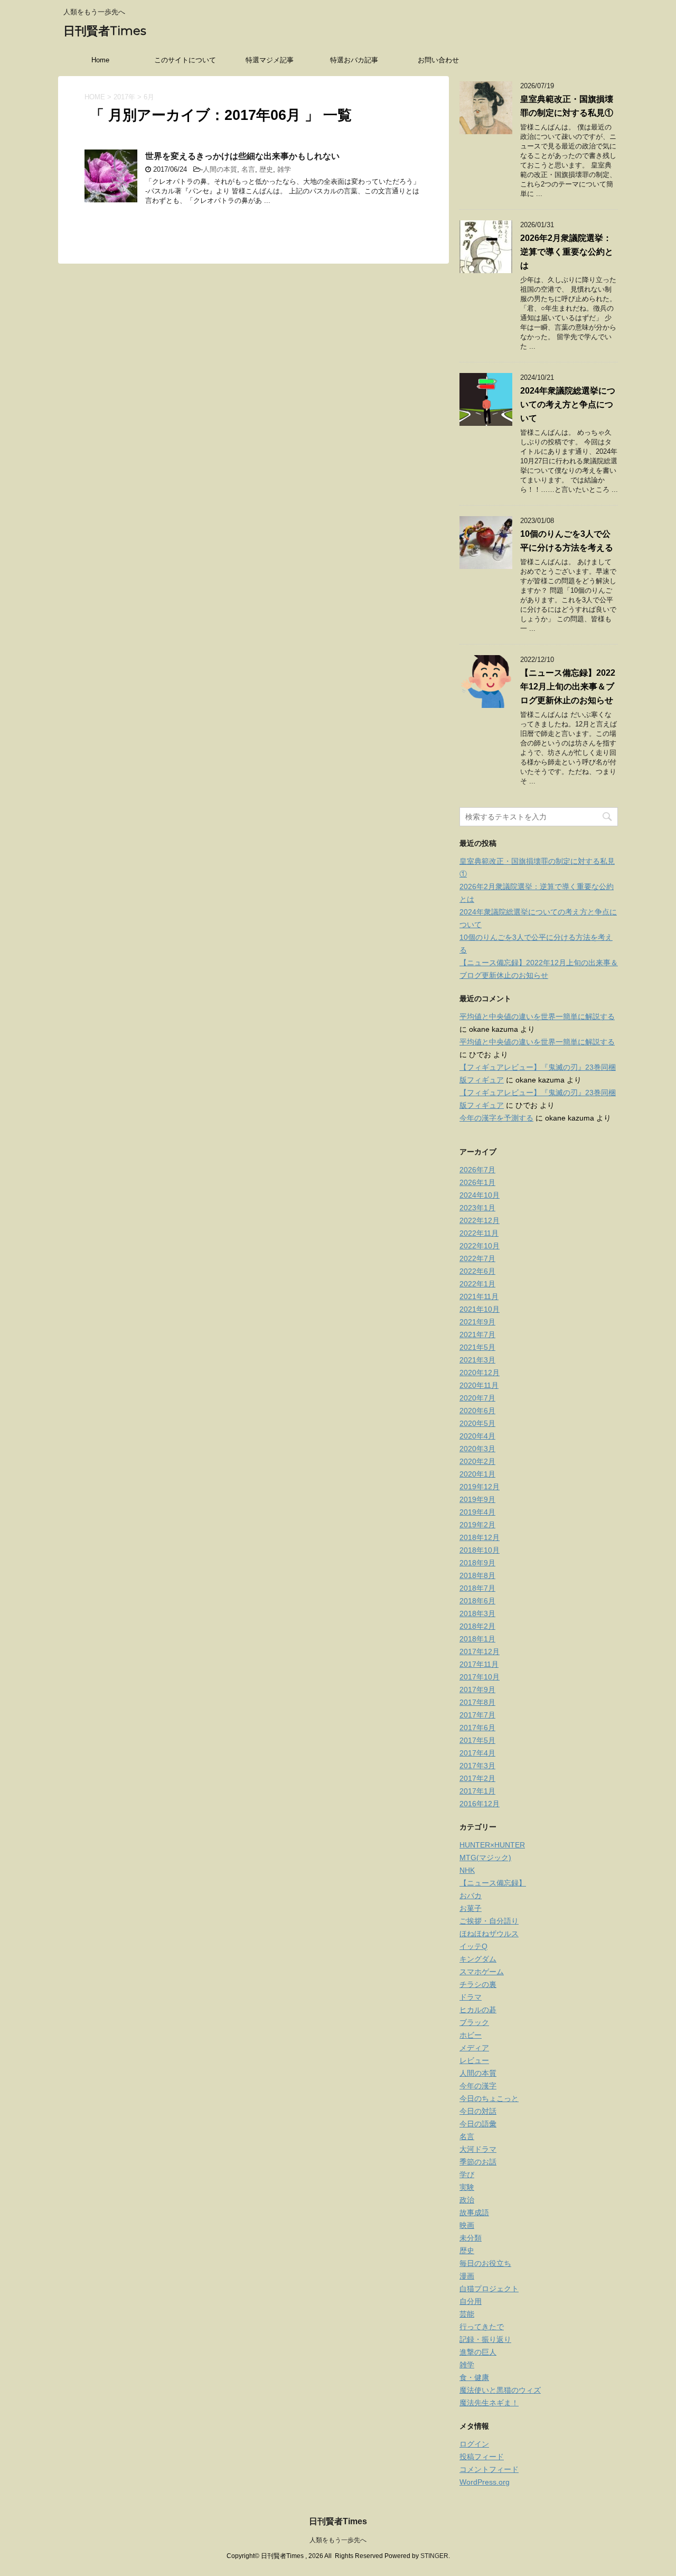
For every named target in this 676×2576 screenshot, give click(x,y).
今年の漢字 (478, 2086)
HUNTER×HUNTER (492, 1845)
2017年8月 (477, 1702)
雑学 (284, 169)
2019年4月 (477, 1512)
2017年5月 (477, 1740)
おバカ (471, 1896)
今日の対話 (478, 2111)
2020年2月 (477, 1461)
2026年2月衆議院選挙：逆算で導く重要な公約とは (567, 252)
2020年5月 (477, 1423)
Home (100, 60)
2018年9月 (477, 1563)
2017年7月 (477, 1715)
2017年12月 (480, 1651)
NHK (467, 1870)
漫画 (467, 2276)
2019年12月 (480, 1487)
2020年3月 (477, 1449)
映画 (467, 2225)
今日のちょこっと (489, 2098)
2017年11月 (479, 1664)
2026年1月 (477, 1182)
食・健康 (474, 2377)
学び (467, 2174)
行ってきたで (482, 2327)
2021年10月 (480, 1309)
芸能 (467, 2314)
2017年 (124, 97)
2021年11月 (479, 1296)
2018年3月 (477, 1613)
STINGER (434, 2556)
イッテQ (473, 1946)
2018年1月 (477, 1639)
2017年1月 (477, 1791)
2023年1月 (477, 1208)
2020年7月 (477, 1398)
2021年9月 (477, 1322)
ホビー (471, 2035)
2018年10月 (480, 1550)
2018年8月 (477, 1575)
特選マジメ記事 (270, 60)
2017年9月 (477, 1690)
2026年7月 (477, 1170)
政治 (467, 2200)
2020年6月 (477, 1411)
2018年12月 (480, 1537)
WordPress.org (485, 2482)
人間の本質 (220, 169)
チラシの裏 (478, 1984)
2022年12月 (480, 1220)
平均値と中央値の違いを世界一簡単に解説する (537, 1016)
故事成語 (474, 2213)
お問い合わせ (438, 60)
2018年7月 (477, 1588)
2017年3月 (477, 1766)
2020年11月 (479, 1385)
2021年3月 (477, 1360)
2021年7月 (477, 1334)
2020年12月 (480, 1373)
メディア (474, 2048)
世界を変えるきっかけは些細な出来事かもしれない (242, 156)
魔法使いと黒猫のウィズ (500, 2390)
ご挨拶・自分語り (489, 1921)
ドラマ (471, 1997)
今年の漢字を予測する (496, 1118)
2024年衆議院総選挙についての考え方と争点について (568, 404)
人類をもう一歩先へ (338, 2540)
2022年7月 (477, 1258)
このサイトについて (185, 60)
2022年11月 (479, 1233)
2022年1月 (477, 1284)
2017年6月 (477, 1728)
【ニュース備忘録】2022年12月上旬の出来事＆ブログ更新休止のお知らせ (568, 687)
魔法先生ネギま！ (489, 2403)
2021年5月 (477, 1347)
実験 (467, 2187)
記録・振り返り (485, 2339)
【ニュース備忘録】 (493, 1883)
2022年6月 (477, 1271)
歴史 (266, 169)
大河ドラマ (478, 2149)
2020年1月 (477, 1474)
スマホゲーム (482, 1972)
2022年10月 (480, 1246)
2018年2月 (477, 1626)
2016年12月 (480, 1804)
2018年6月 (477, 1601)
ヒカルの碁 (478, 2010)
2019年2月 (477, 1525)
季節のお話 (478, 2162)
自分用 (471, 2301)
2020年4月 (477, 1436)
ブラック (474, 2022)
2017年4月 (477, 1753)
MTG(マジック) (485, 1858)
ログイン (474, 2444)
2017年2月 (477, 1778)
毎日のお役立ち (485, 2263)
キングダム (478, 1959)
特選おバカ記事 (354, 60)
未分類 (471, 2238)
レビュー (474, 2060)
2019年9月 (477, 1499)
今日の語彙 (478, 2124)
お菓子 (471, 1908)
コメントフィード (489, 2469)
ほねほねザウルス (489, 1934)
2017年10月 (480, 1677)
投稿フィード (482, 2457)
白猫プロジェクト (489, 2289)
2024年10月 (480, 1195)
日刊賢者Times (105, 31)
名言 (248, 169)
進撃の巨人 (478, 2352)
